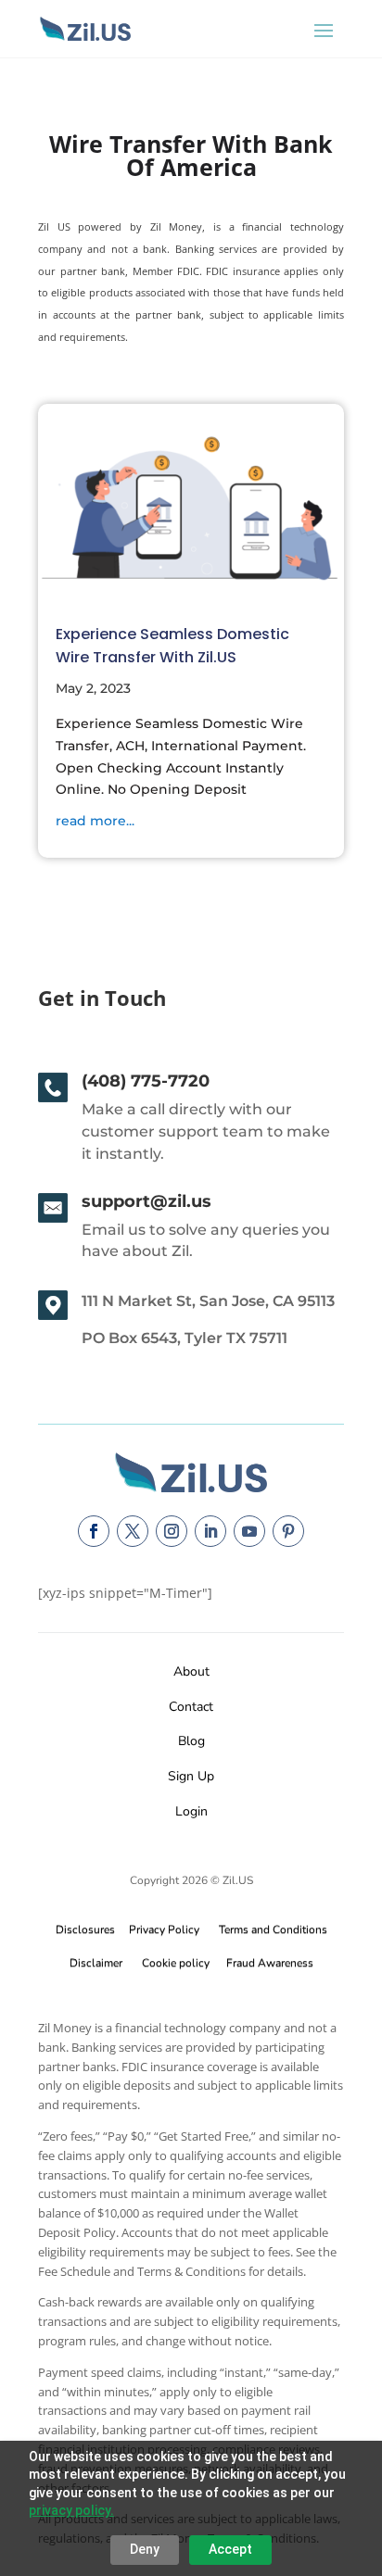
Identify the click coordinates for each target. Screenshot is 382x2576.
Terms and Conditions (273, 1929)
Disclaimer (96, 1963)
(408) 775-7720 (146, 1081)
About (191, 1671)
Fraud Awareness (270, 1963)
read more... (95, 821)
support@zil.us (146, 1201)
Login (191, 1811)
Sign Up (191, 1776)
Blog (191, 1741)
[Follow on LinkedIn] (210, 1531)
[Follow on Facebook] (94, 1531)
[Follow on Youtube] (249, 1531)
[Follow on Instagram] (172, 1531)
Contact (191, 1707)
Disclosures (85, 1929)
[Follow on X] (133, 1531)
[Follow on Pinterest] (288, 1531)
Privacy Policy (161, 1929)
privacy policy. (71, 2510)
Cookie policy (176, 1963)
